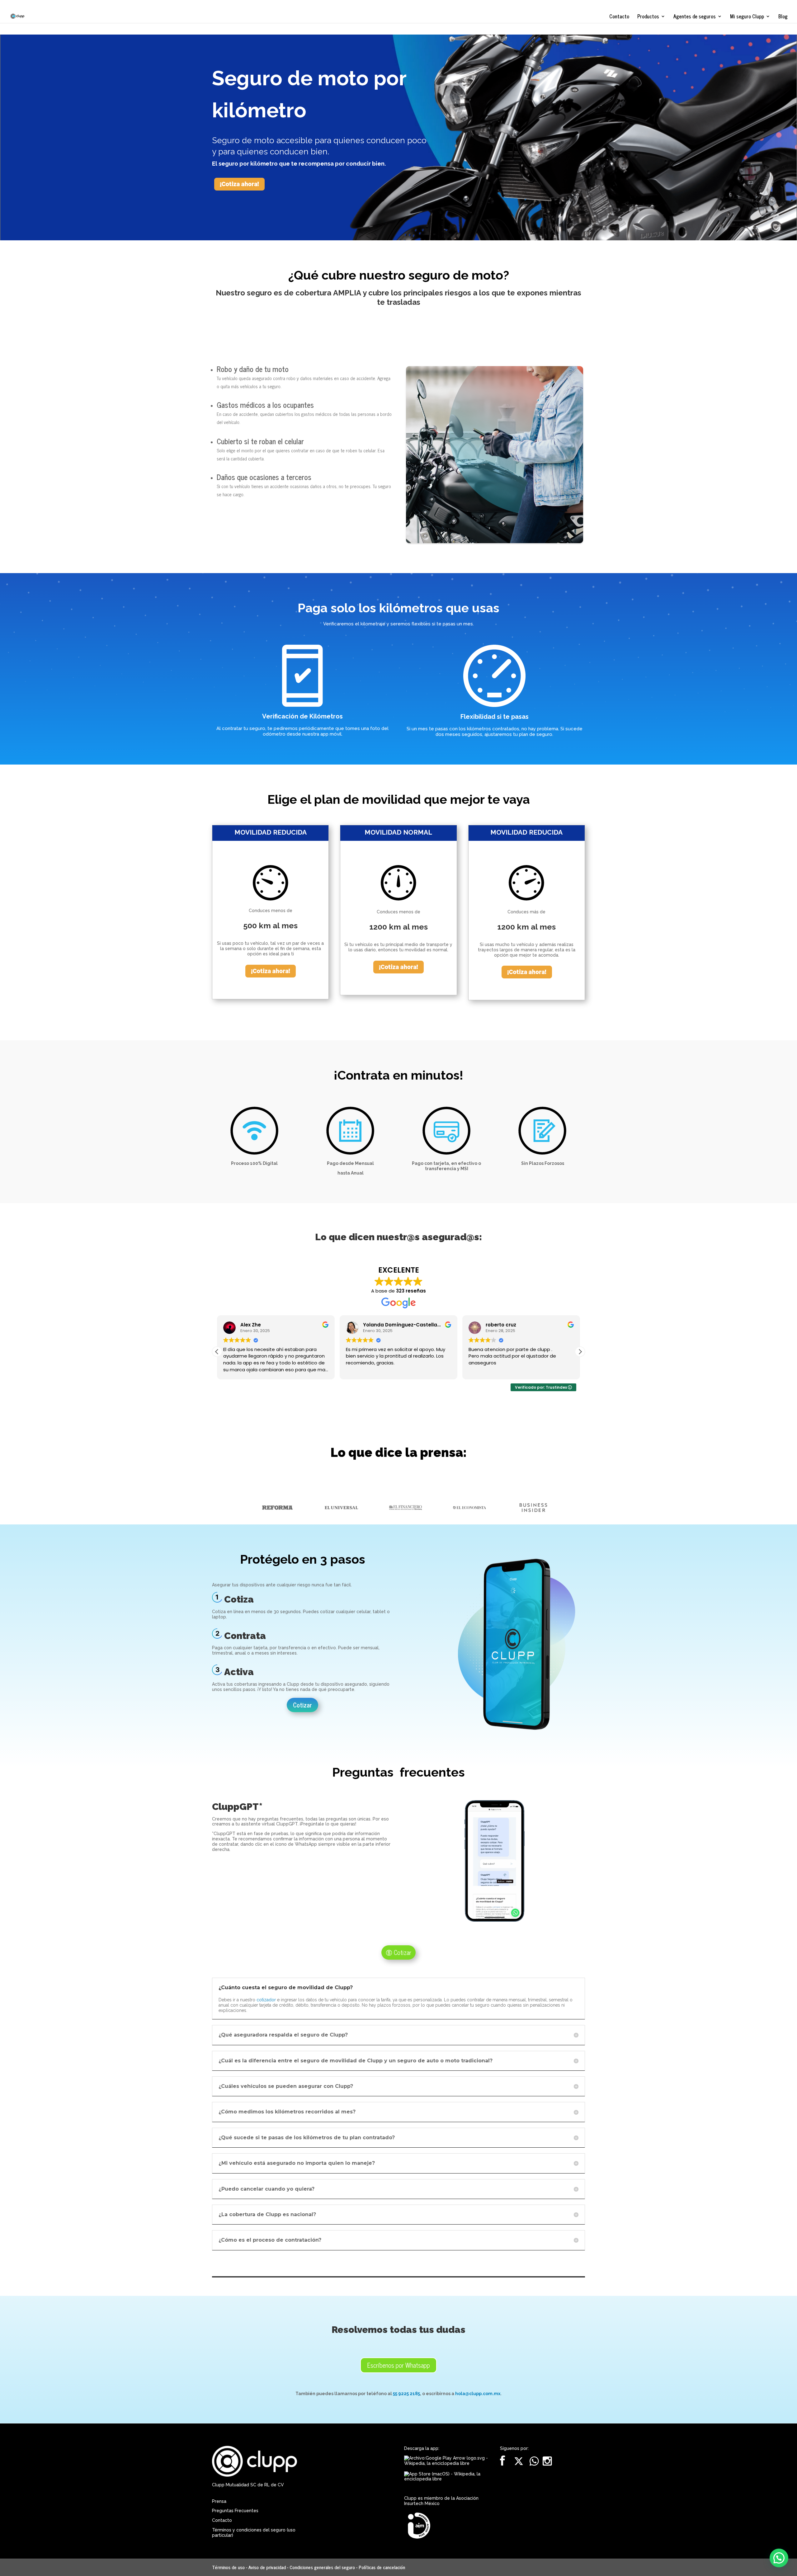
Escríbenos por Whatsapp (398, 2365)
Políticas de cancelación (382, 2567)
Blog (783, 17)
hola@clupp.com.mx (478, 2394)
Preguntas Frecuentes (235, 2511)
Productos (648, 17)
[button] (580, 1352)
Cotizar (302, 1705)
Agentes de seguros (695, 17)
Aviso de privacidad (267, 2567)
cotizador (266, 2000)
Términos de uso (228, 2567)
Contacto (619, 17)
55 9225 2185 (406, 2394)
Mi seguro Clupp (747, 17)
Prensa (219, 2501)
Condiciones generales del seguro (322, 2567)
